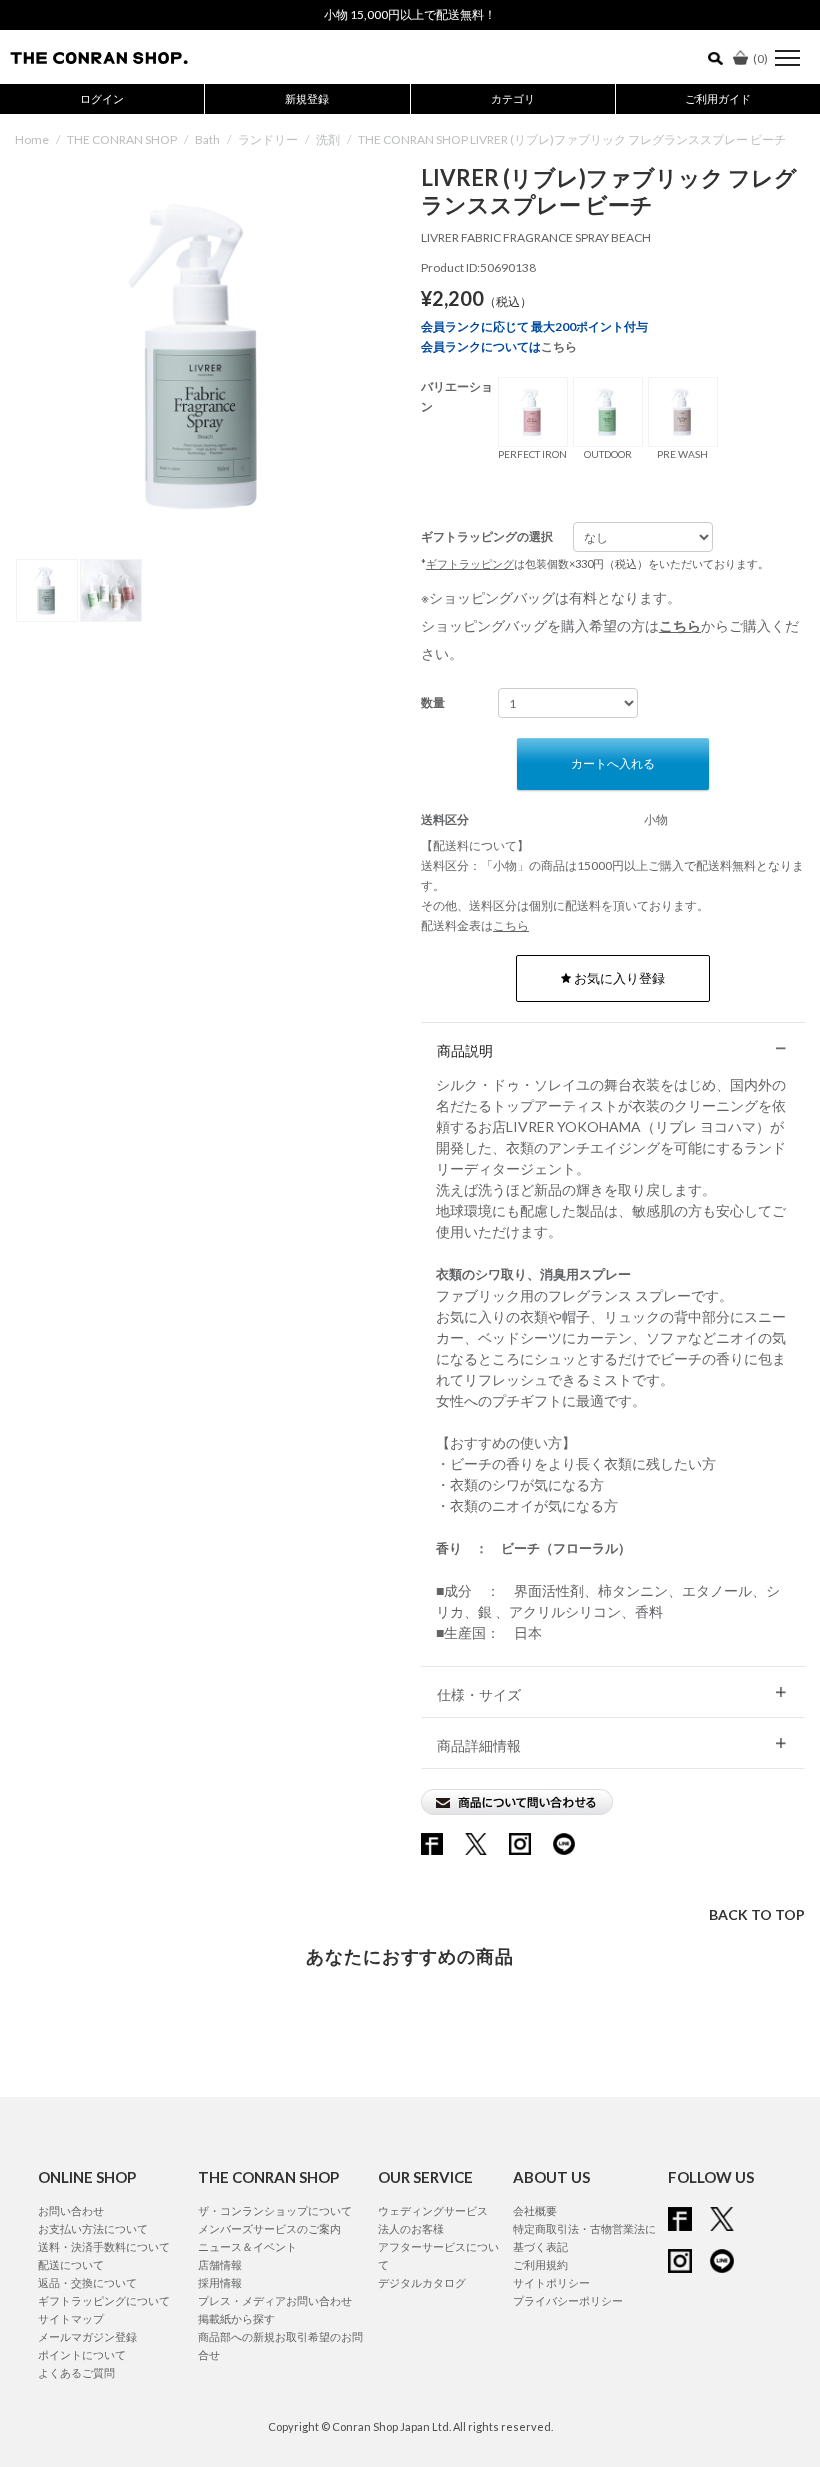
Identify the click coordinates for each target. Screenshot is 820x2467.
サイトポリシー (551, 2282)
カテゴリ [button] (513, 98)
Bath (207, 139)
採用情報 (220, 2282)
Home (32, 139)
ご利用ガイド (718, 98)
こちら (559, 346)
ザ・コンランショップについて (275, 2210)
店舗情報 (220, 2264)
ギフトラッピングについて (104, 2300)
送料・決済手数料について (104, 2246)
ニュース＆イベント (247, 2246)
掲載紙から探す (236, 2318)
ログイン (102, 98)
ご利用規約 (540, 2264)
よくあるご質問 (76, 2372)
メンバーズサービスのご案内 (269, 2228)
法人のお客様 (411, 2228)
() (760, 58)
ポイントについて (82, 2354)
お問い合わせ (71, 2210)
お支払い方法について (93, 2228)
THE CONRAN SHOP (122, 139)
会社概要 (535, 2210)
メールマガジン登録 (87, 2336)
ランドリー (268, 139)
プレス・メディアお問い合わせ (275, 2300)
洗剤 (328, 139)
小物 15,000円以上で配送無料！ (410, 14)
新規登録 (307, 98)
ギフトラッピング (470, 563)
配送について (71, 2264)
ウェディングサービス (433, 2210)
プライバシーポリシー (568, 2300)
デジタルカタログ (422, 2282)
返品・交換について (87, 2282)
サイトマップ (71, 2318)
